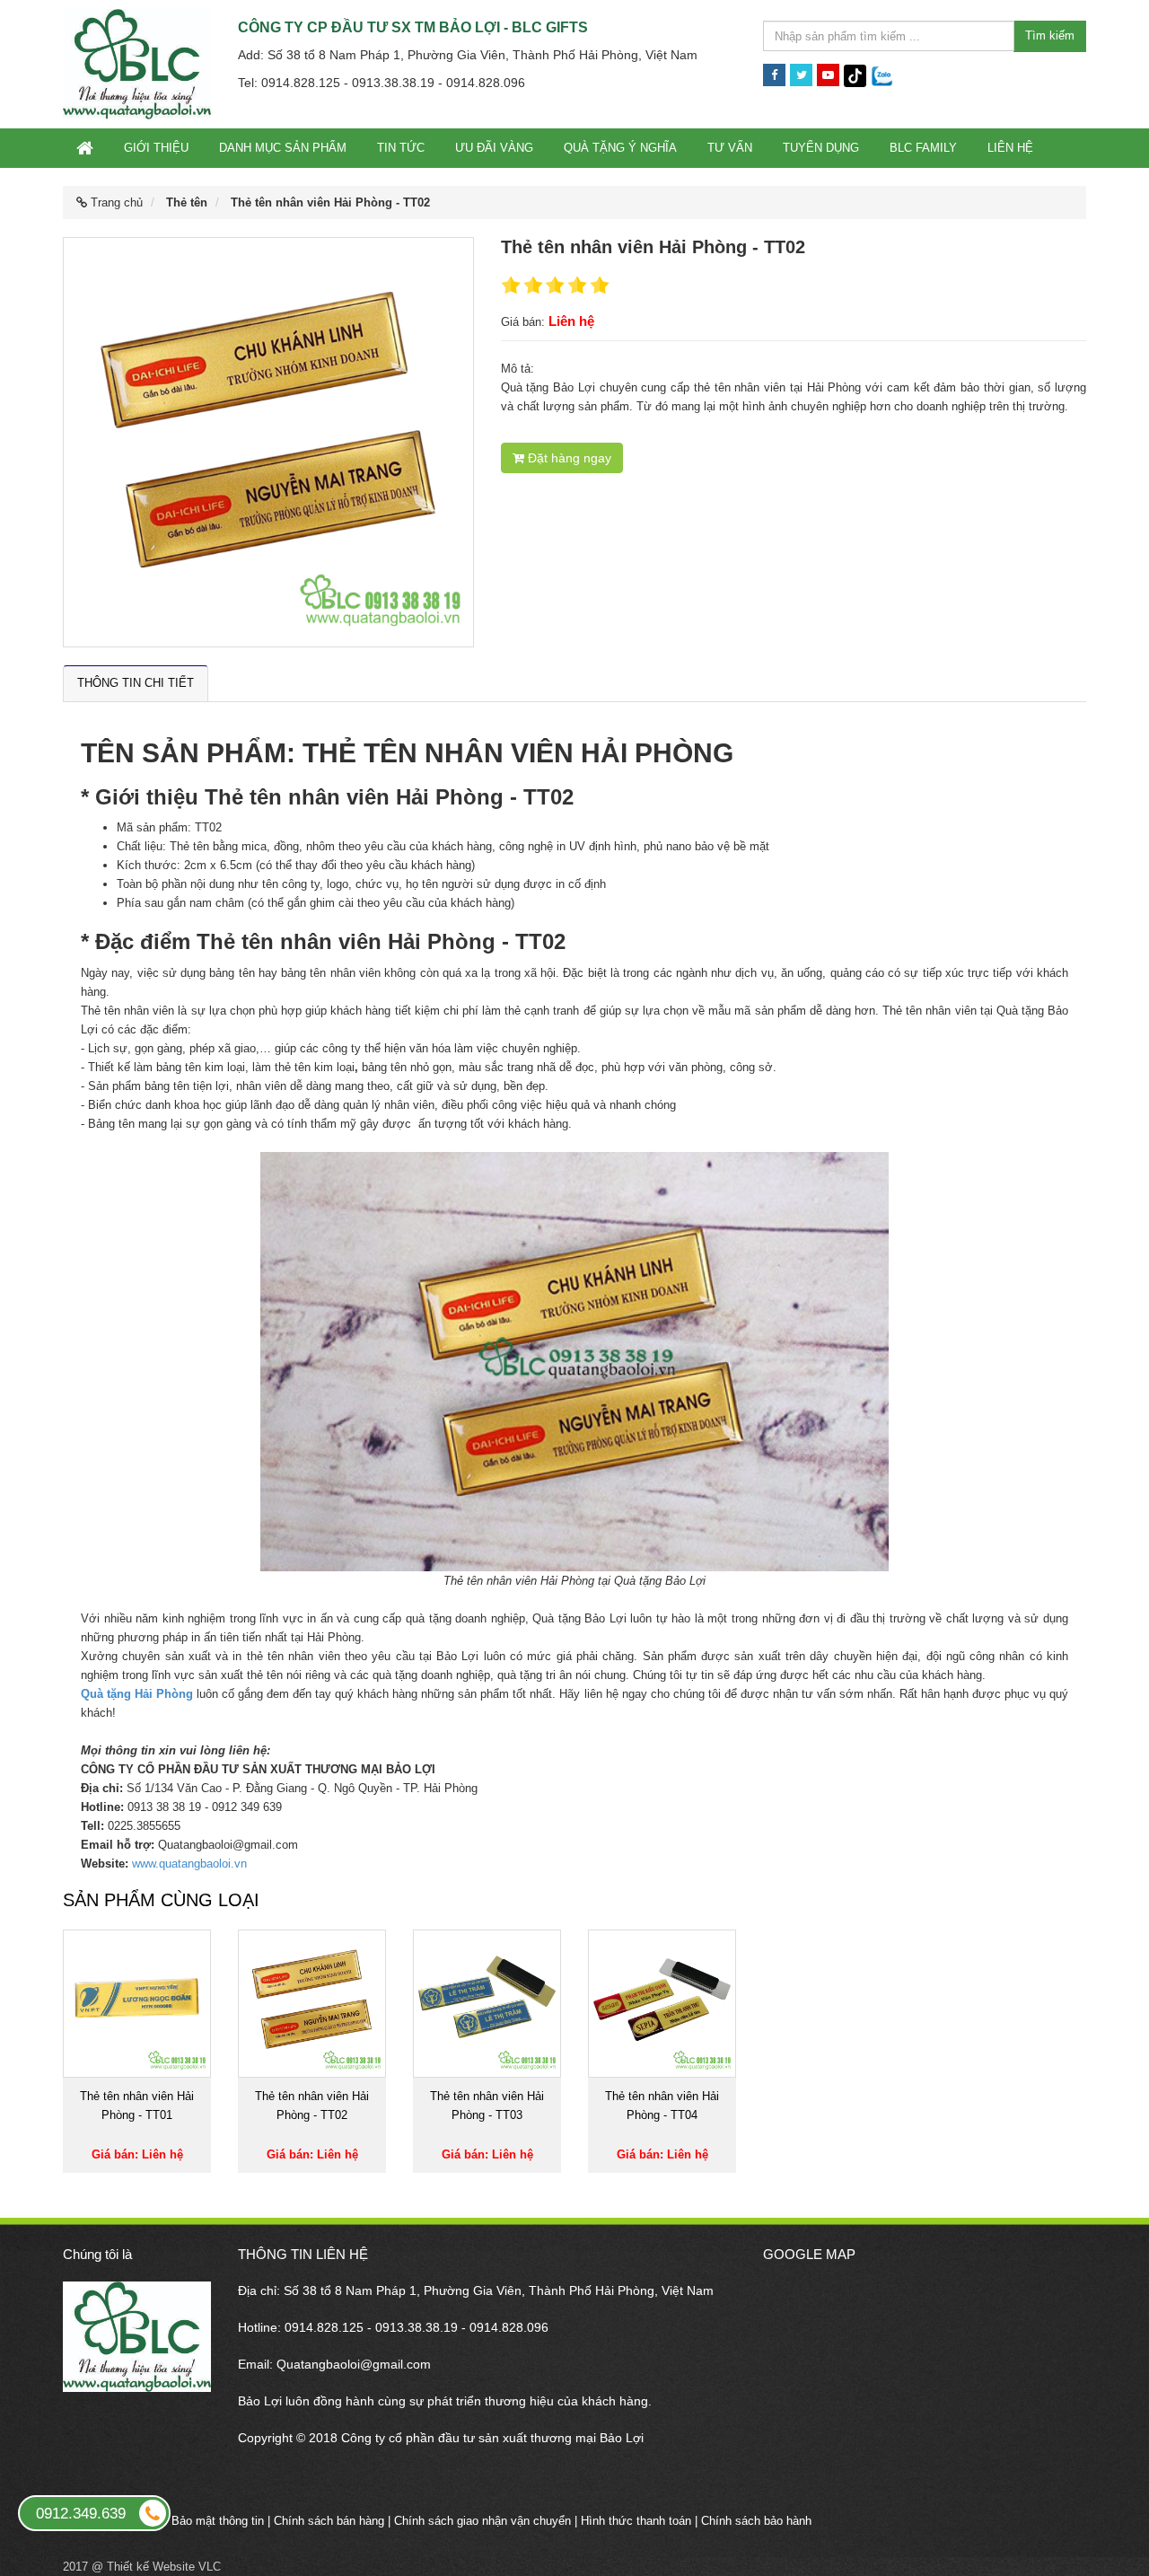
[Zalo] (882, 75)
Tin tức (401, 148)
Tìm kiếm (1050, 35)
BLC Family (923, 148)
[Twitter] (801, 75)
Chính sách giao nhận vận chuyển (482, 2521)
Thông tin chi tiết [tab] (136, 683)
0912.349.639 (81, 2514)
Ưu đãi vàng (494, 148)
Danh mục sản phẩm (283, 148)
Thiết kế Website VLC (164, 2567)
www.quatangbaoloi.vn (189, 1864)
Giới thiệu (156, 148)
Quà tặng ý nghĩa (620, 148)
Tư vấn (730, 148)
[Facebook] (774, 75)
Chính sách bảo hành (756, 2521)
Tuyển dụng (821, 148)
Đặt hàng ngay (568, 458)
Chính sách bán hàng (329, 2521)
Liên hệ (1010, 148)
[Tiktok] (855, 75)
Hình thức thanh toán (636, 2521)
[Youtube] (828, 75)
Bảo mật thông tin (218, 2521)
